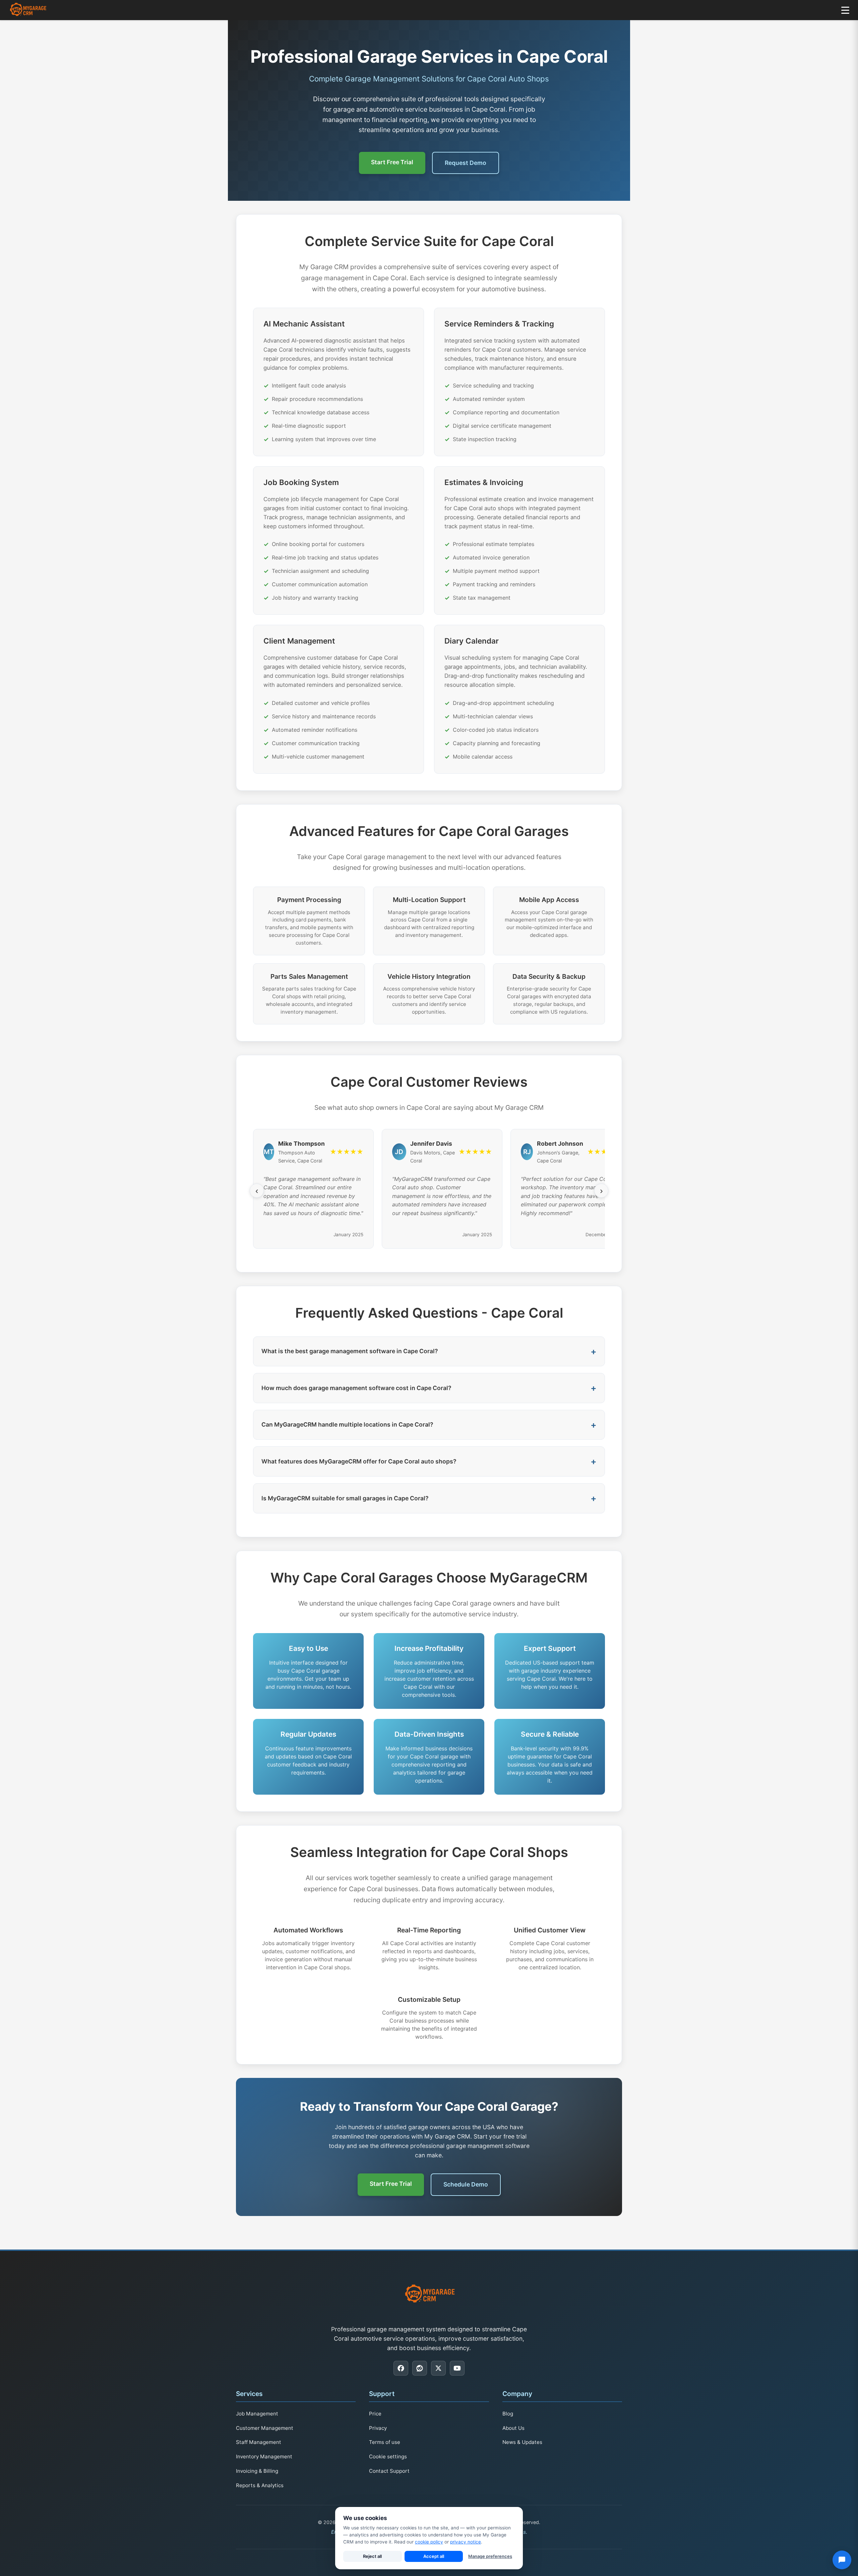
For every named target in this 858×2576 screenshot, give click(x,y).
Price (375, 2414)
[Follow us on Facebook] (401, 2368)
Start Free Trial (392, 162)
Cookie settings (388, 2457)
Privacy (378, 2428)
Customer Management (265, 2428)
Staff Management (259, 2442)
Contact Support (389, 2471)
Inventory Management (264, 2457)
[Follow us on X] (438, 2368)
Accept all (434, 2556)
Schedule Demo (466, 2184)
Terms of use (385, 2442)
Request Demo (466, 163)
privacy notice (466, 2542)
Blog (508, 2414)
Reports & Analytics (260, 2485)
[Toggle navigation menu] (845, 10)
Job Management (257, 2414)
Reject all (372, 2556)
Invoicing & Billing (257, 2471)
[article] (339, 382)
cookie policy (429, 2542)
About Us (513, 2428)
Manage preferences (490, 2556)
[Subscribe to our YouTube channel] (457, 2368)
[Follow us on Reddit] (420, 2368)
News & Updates (522, 2442)
